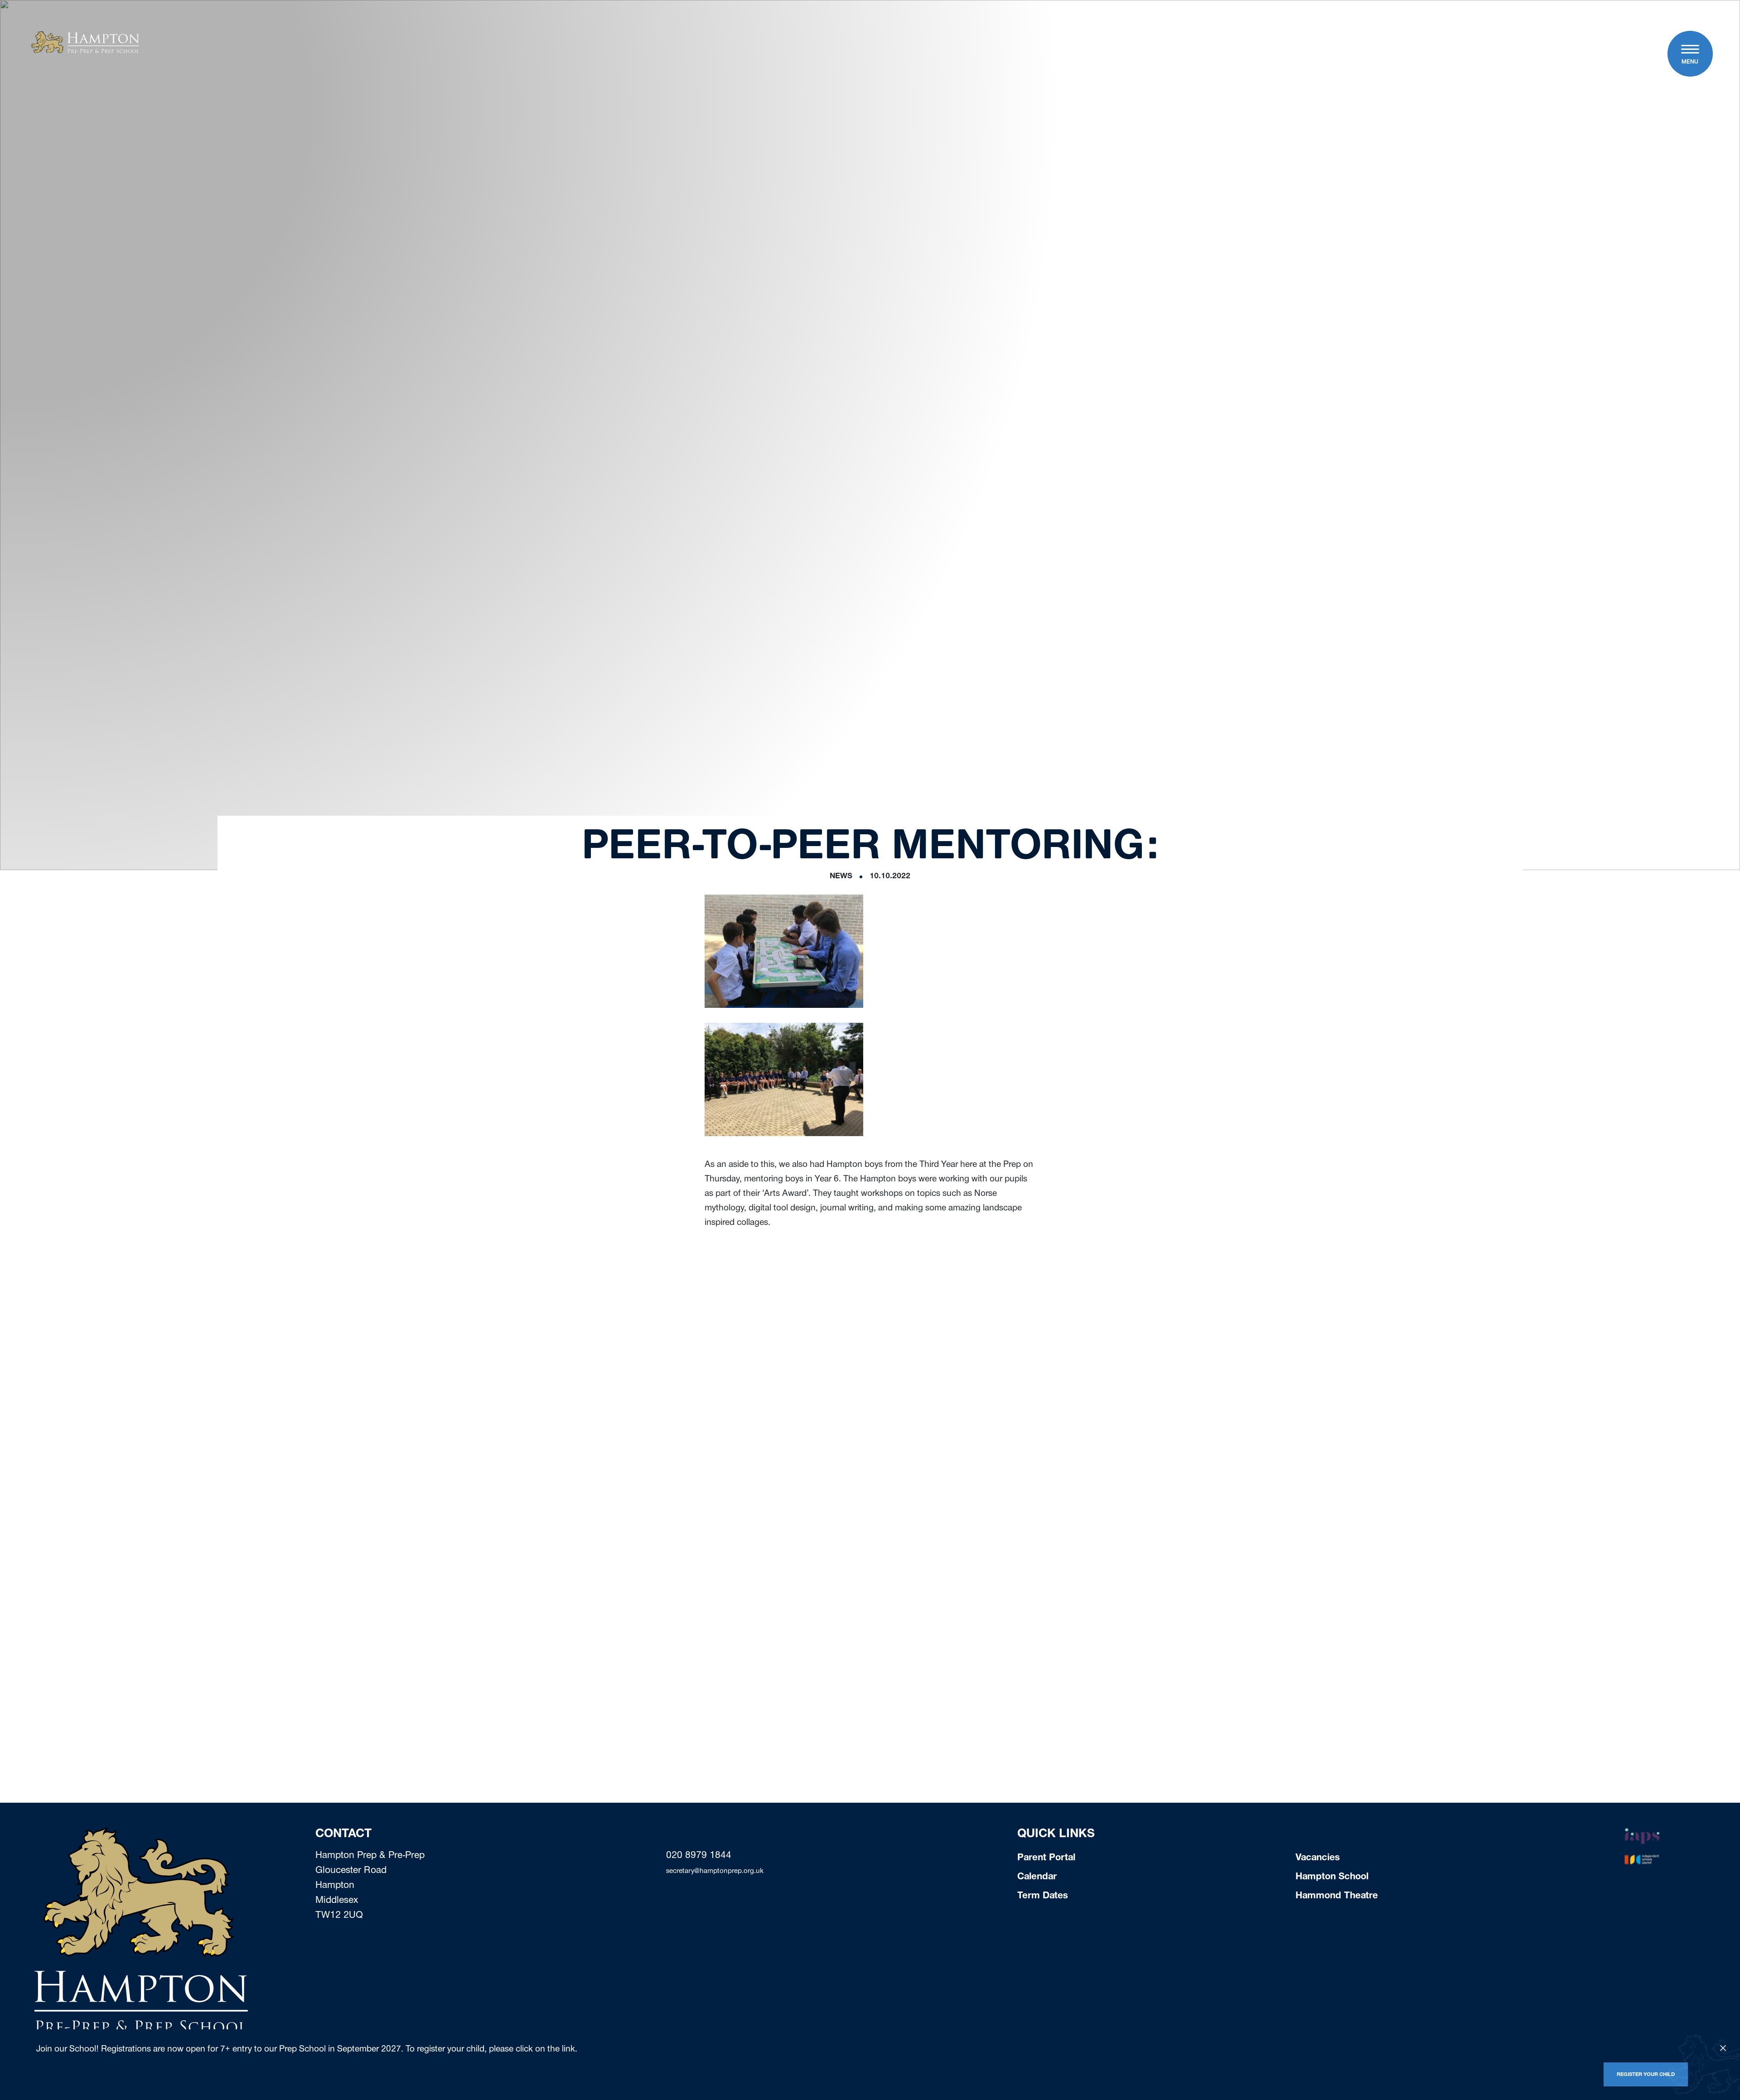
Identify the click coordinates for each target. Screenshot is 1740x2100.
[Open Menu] (1690, 50)
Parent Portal (1046, 1858)
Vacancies (1318, 1858)
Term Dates (1043, 1897)
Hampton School (1332, 1877)
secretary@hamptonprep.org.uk (715, 1872)
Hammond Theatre (1337, 1897)
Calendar (1037, 1877)
